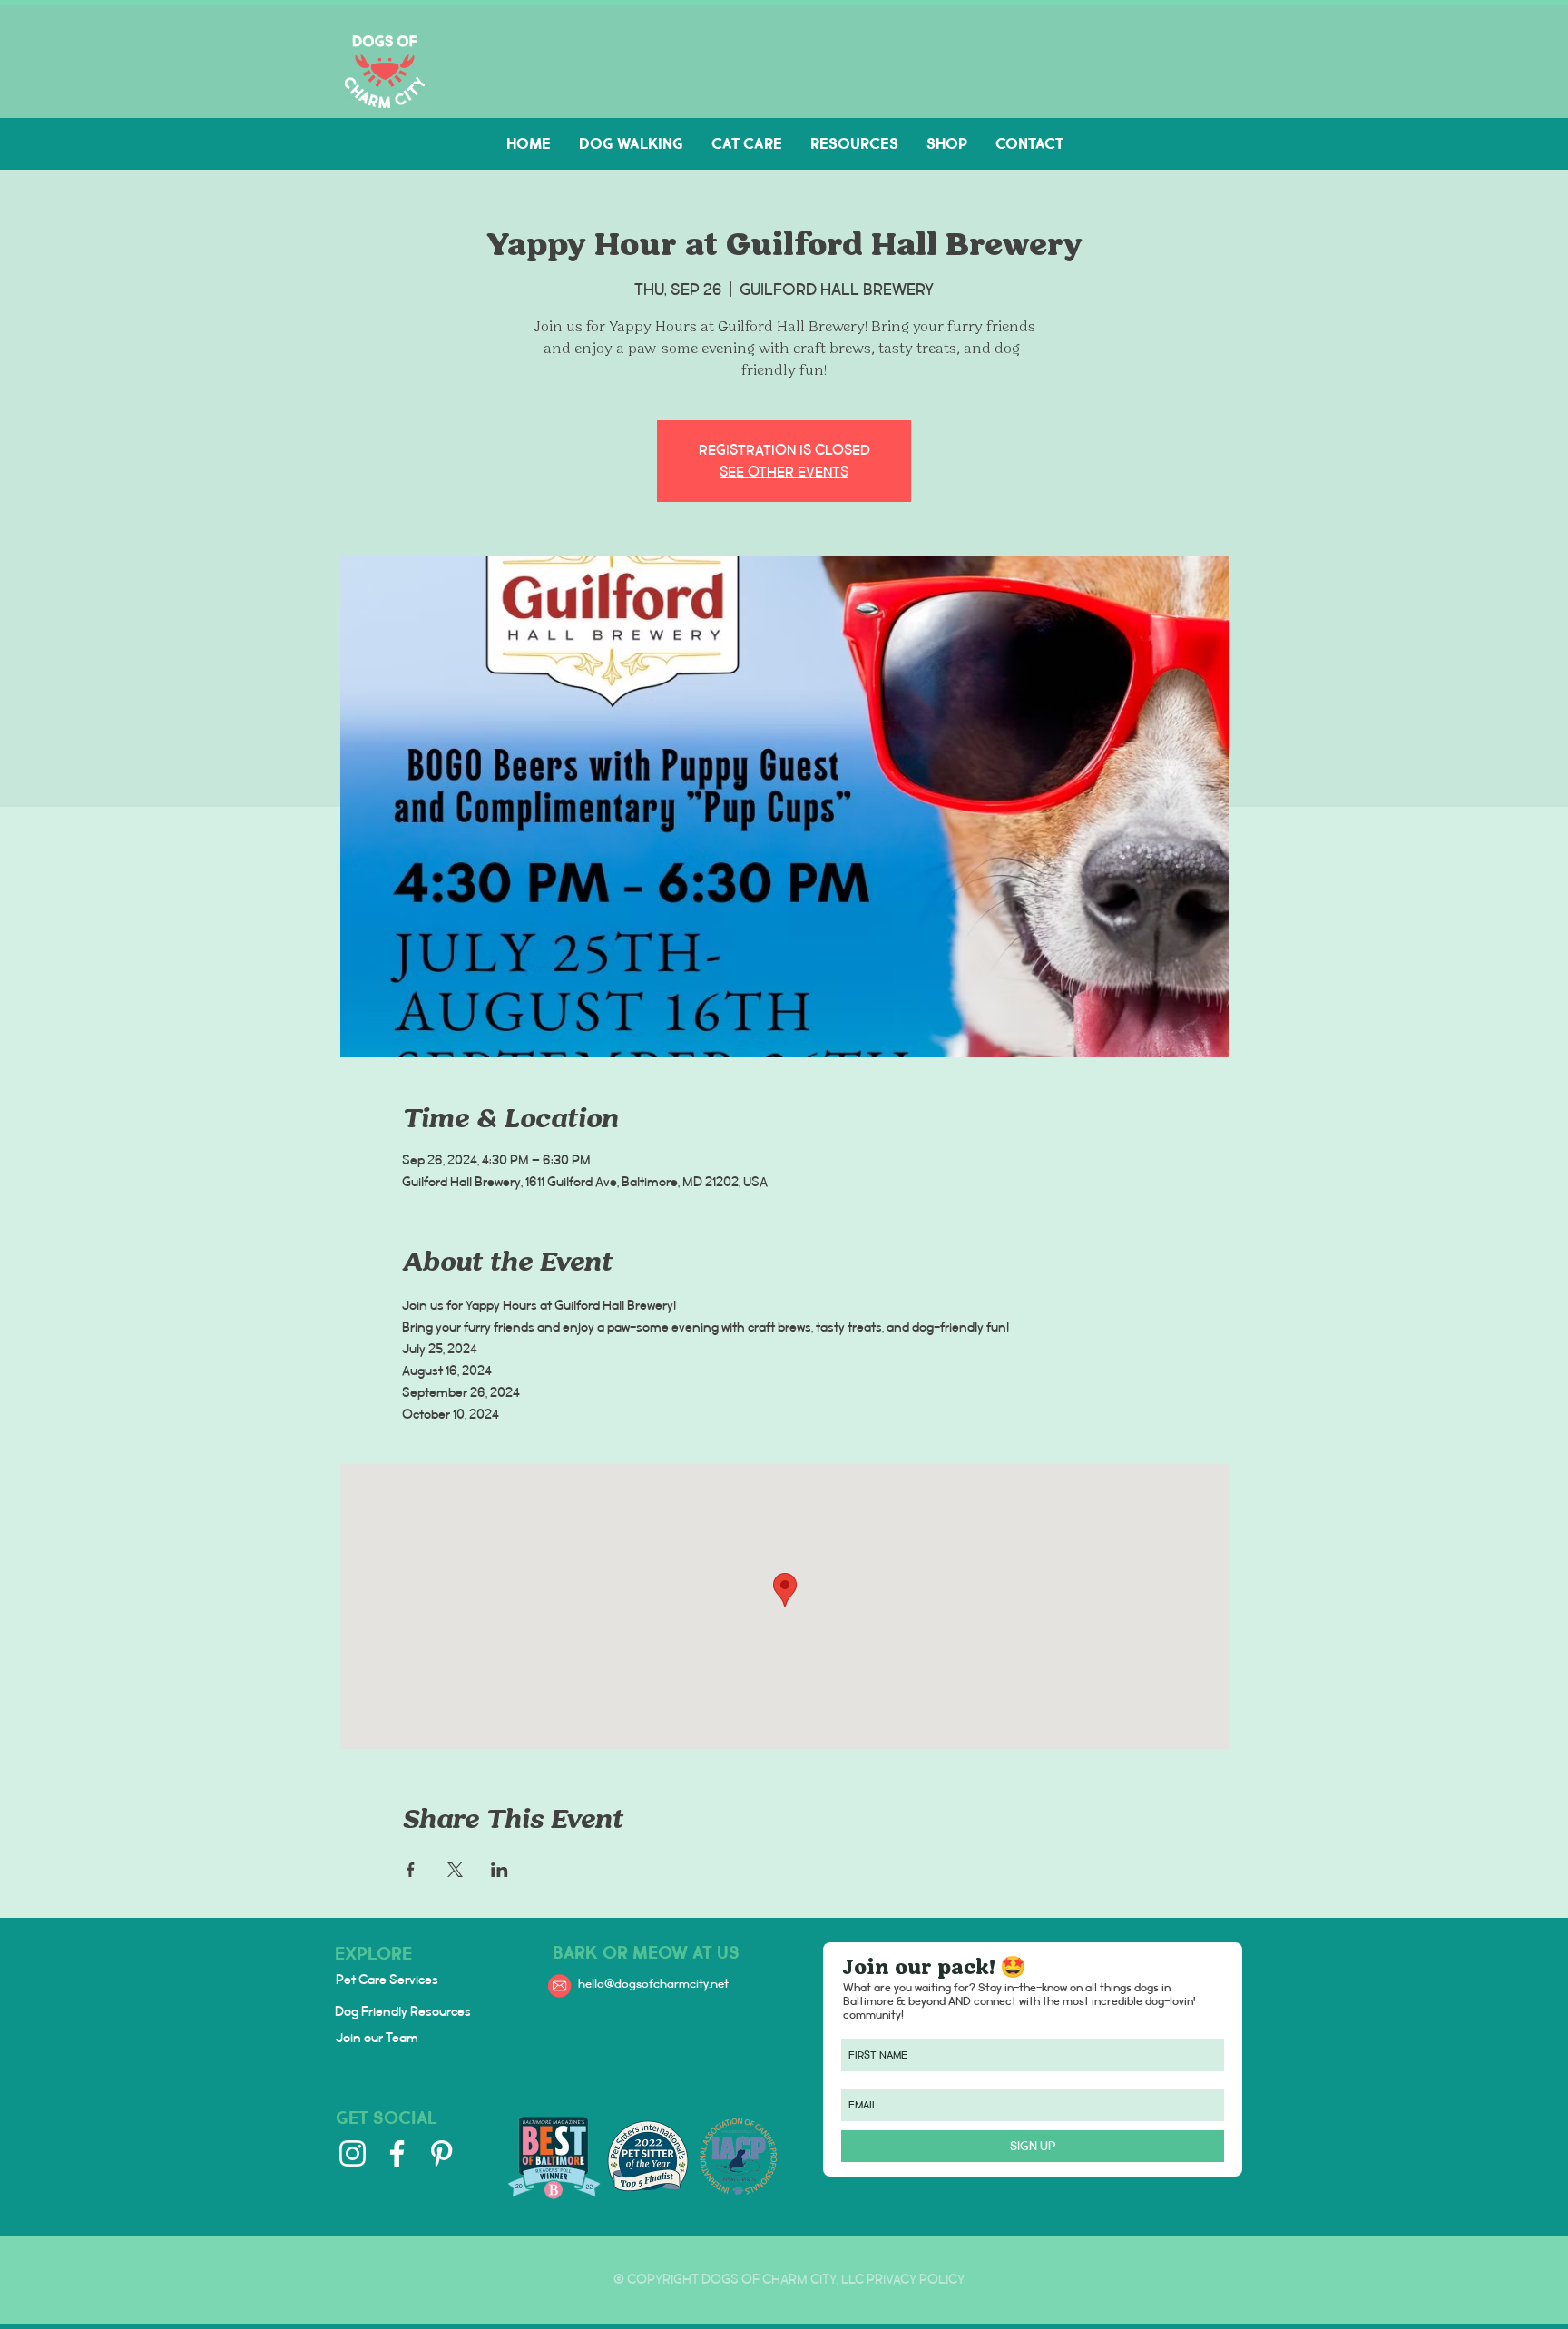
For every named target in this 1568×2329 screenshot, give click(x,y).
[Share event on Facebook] (411, 1870)
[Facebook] (397, 2153)
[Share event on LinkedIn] (500, 1870)
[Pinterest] (441, 2153)
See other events (784, 472)
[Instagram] (353, 2153)
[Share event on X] (455, 1870)
